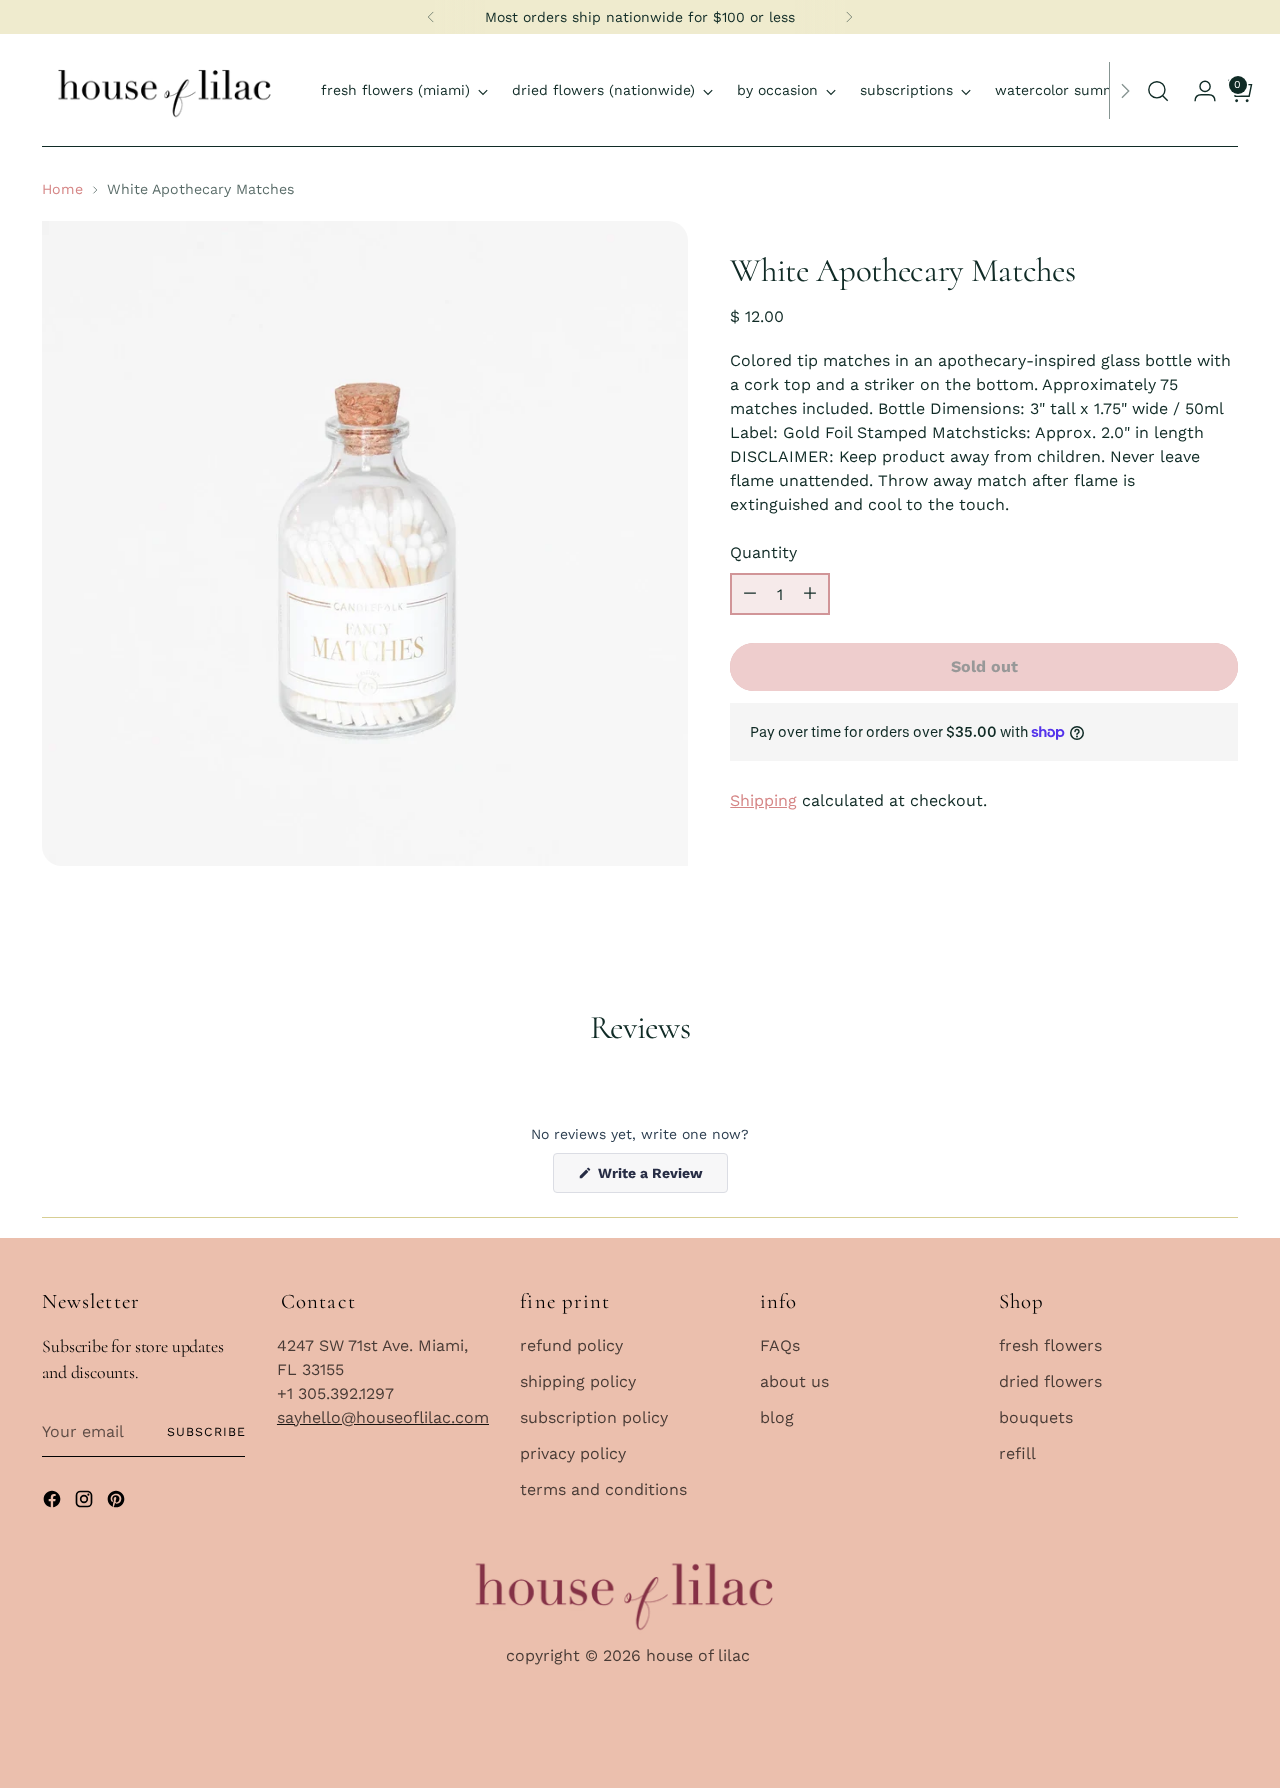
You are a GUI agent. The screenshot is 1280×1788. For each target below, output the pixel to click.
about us (794, 1381)
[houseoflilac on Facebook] (54, 1502)
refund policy (571, 1345)
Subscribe (206, 1431)
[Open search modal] (1158, 91)
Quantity (763, 552)
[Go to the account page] (1194, 91)
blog (777, 1417)
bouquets (1036, 1417)
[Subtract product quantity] (750, 594)
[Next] (849, 17)
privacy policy (573, 1453)
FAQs (780, 1345)
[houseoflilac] (167, 90)
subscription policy (594, 1417)
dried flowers (1050, 1381)
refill (1017, 1453)
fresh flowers (1050, 1345)
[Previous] (431, 17)
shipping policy (578, 1381)
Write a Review (661, 1178)
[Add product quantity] (810, 594)
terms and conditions (603, 1489)
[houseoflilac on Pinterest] (118, 1502)
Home (62, 189)
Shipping (763, 800)
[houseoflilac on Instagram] (86, 1502)
